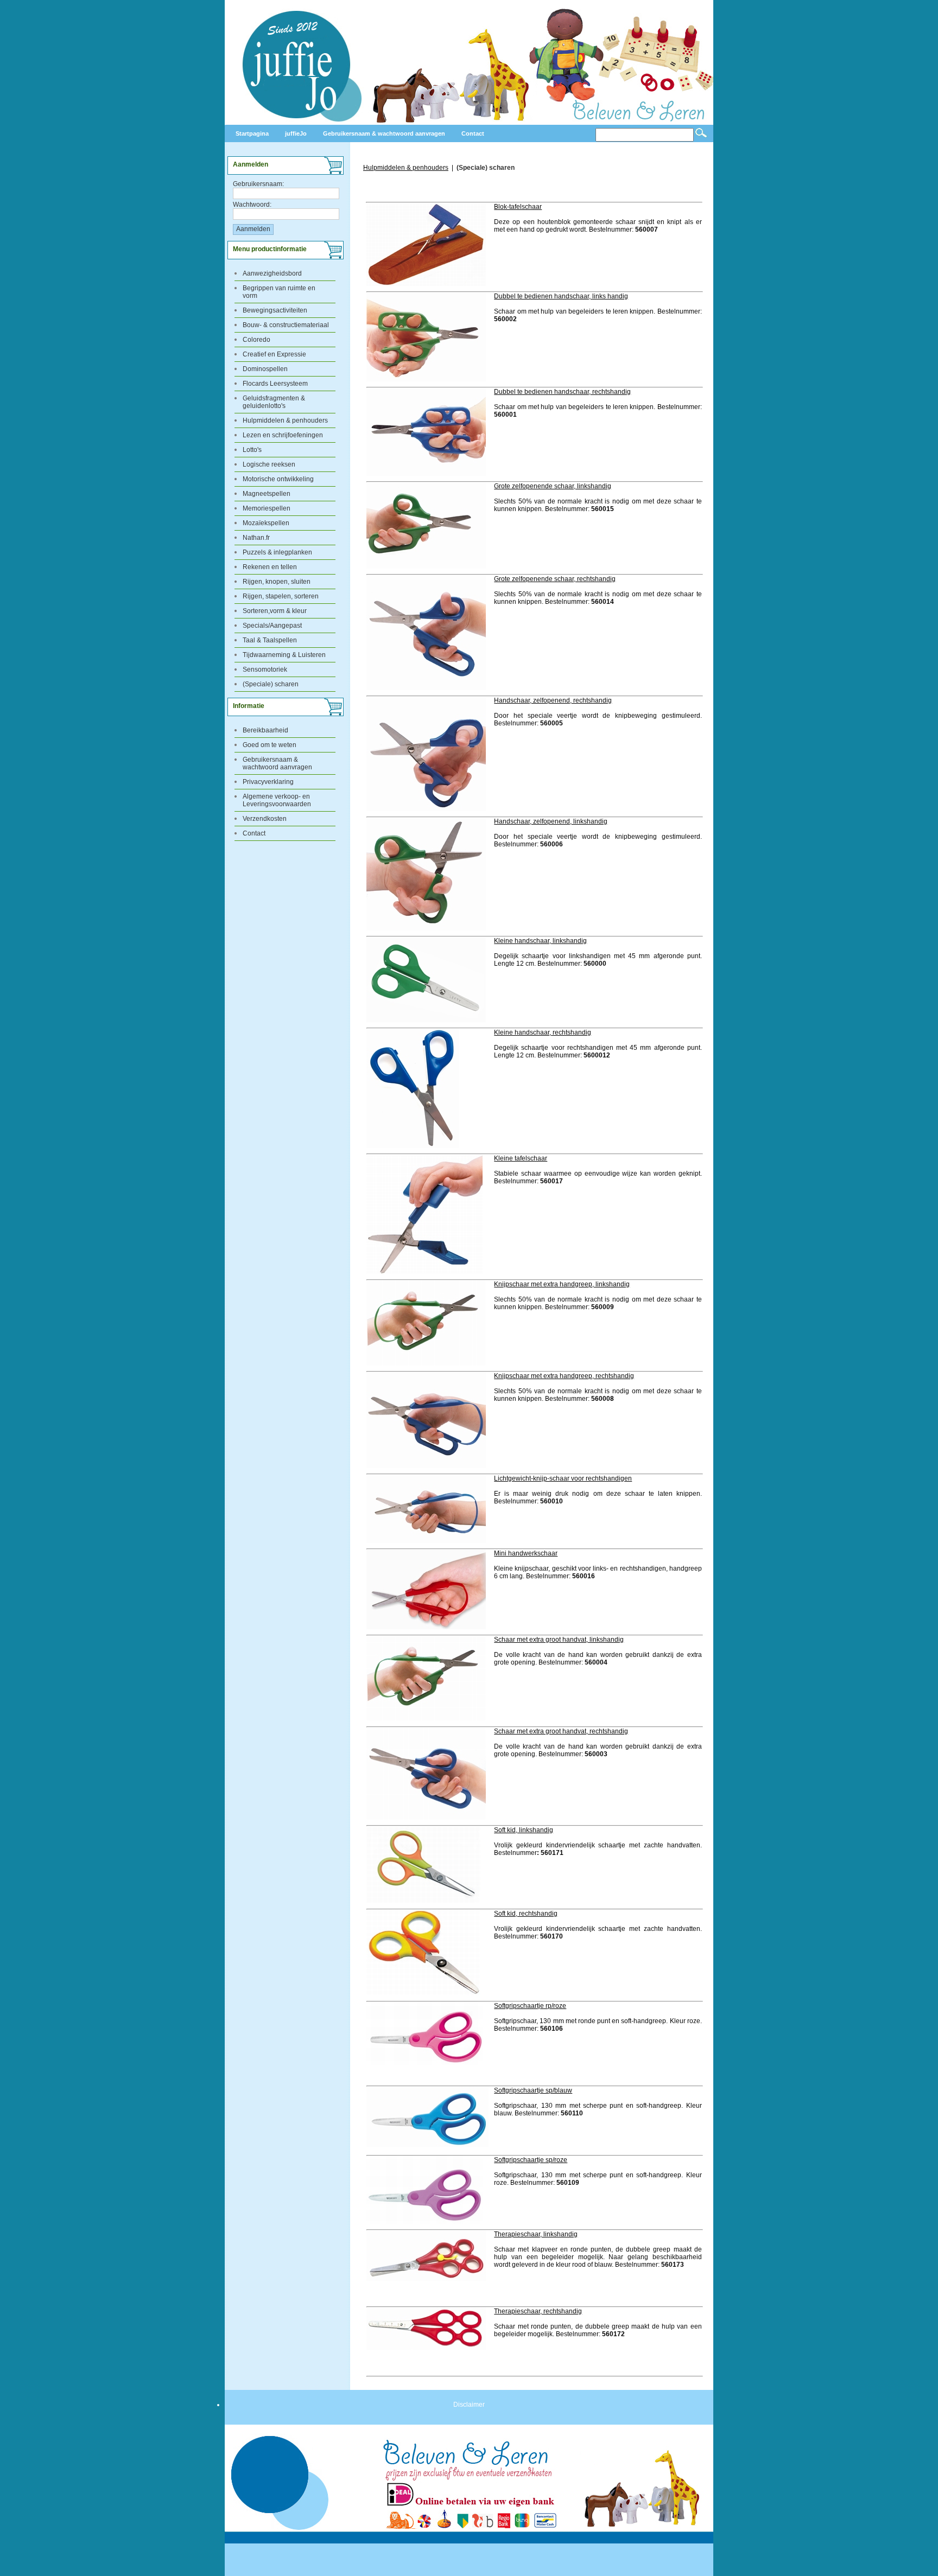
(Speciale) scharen (271, 684)
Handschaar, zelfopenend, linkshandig (551, 821)
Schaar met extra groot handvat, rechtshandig (561, 1731)
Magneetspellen (267, 494)
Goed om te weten (270, 745)
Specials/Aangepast (272, 626)
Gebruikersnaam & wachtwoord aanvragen (277, 763)
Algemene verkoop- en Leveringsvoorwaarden (277, 800)
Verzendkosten (265, 819)
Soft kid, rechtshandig (526, 1914)
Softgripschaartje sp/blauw (533, 2090)
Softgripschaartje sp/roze (531, 2160)
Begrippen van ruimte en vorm (279, 292)
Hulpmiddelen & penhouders (285, 420)
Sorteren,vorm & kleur (275, 611)
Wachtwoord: (252, 205)
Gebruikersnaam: (258, 184)
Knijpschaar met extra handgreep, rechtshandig (564, 1376)
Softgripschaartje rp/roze (530, 2006)
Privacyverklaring (268, 782)
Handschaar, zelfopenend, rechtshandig (553, 700)
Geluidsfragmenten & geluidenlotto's (274, 402)
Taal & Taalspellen (270, 640)
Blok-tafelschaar (518, 207)
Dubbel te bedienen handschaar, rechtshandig (562, 392)
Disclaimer (469, 2405)
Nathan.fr (256, 538)
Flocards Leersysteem (275, 384)
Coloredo (256, 340)
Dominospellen (265, 369)
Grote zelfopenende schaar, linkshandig (553, 486)
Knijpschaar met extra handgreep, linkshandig (562, 1284)
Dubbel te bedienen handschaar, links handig (561, 296)
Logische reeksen (269, 464)
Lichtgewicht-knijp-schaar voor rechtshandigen (563, 1478)
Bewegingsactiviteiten (275, 310)
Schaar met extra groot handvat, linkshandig (559, 1640)
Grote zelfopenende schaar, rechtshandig (555, 579)
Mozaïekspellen (266, 523)
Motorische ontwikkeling (278, 479)
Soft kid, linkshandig (524, 1830)
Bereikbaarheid (265, 730)
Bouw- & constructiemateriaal (286, 325)
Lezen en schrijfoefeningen (283, 435)
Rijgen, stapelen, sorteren (281, 596)
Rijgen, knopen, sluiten (277, 582)
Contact (254, 833)
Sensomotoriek (265, 669)
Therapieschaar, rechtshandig (538, 2311)
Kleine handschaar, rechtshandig (543, 1032)
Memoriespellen (267, 508)
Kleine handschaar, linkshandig (540, 941)
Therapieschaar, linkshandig (536, 2234)
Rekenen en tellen (270, 567)
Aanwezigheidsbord (272, 273)
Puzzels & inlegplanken (277, 552)
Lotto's (252, 450)
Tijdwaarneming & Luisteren (284, 655)
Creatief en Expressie (274, 354)
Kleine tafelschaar (521, 1158)
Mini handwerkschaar (526, 1553)
